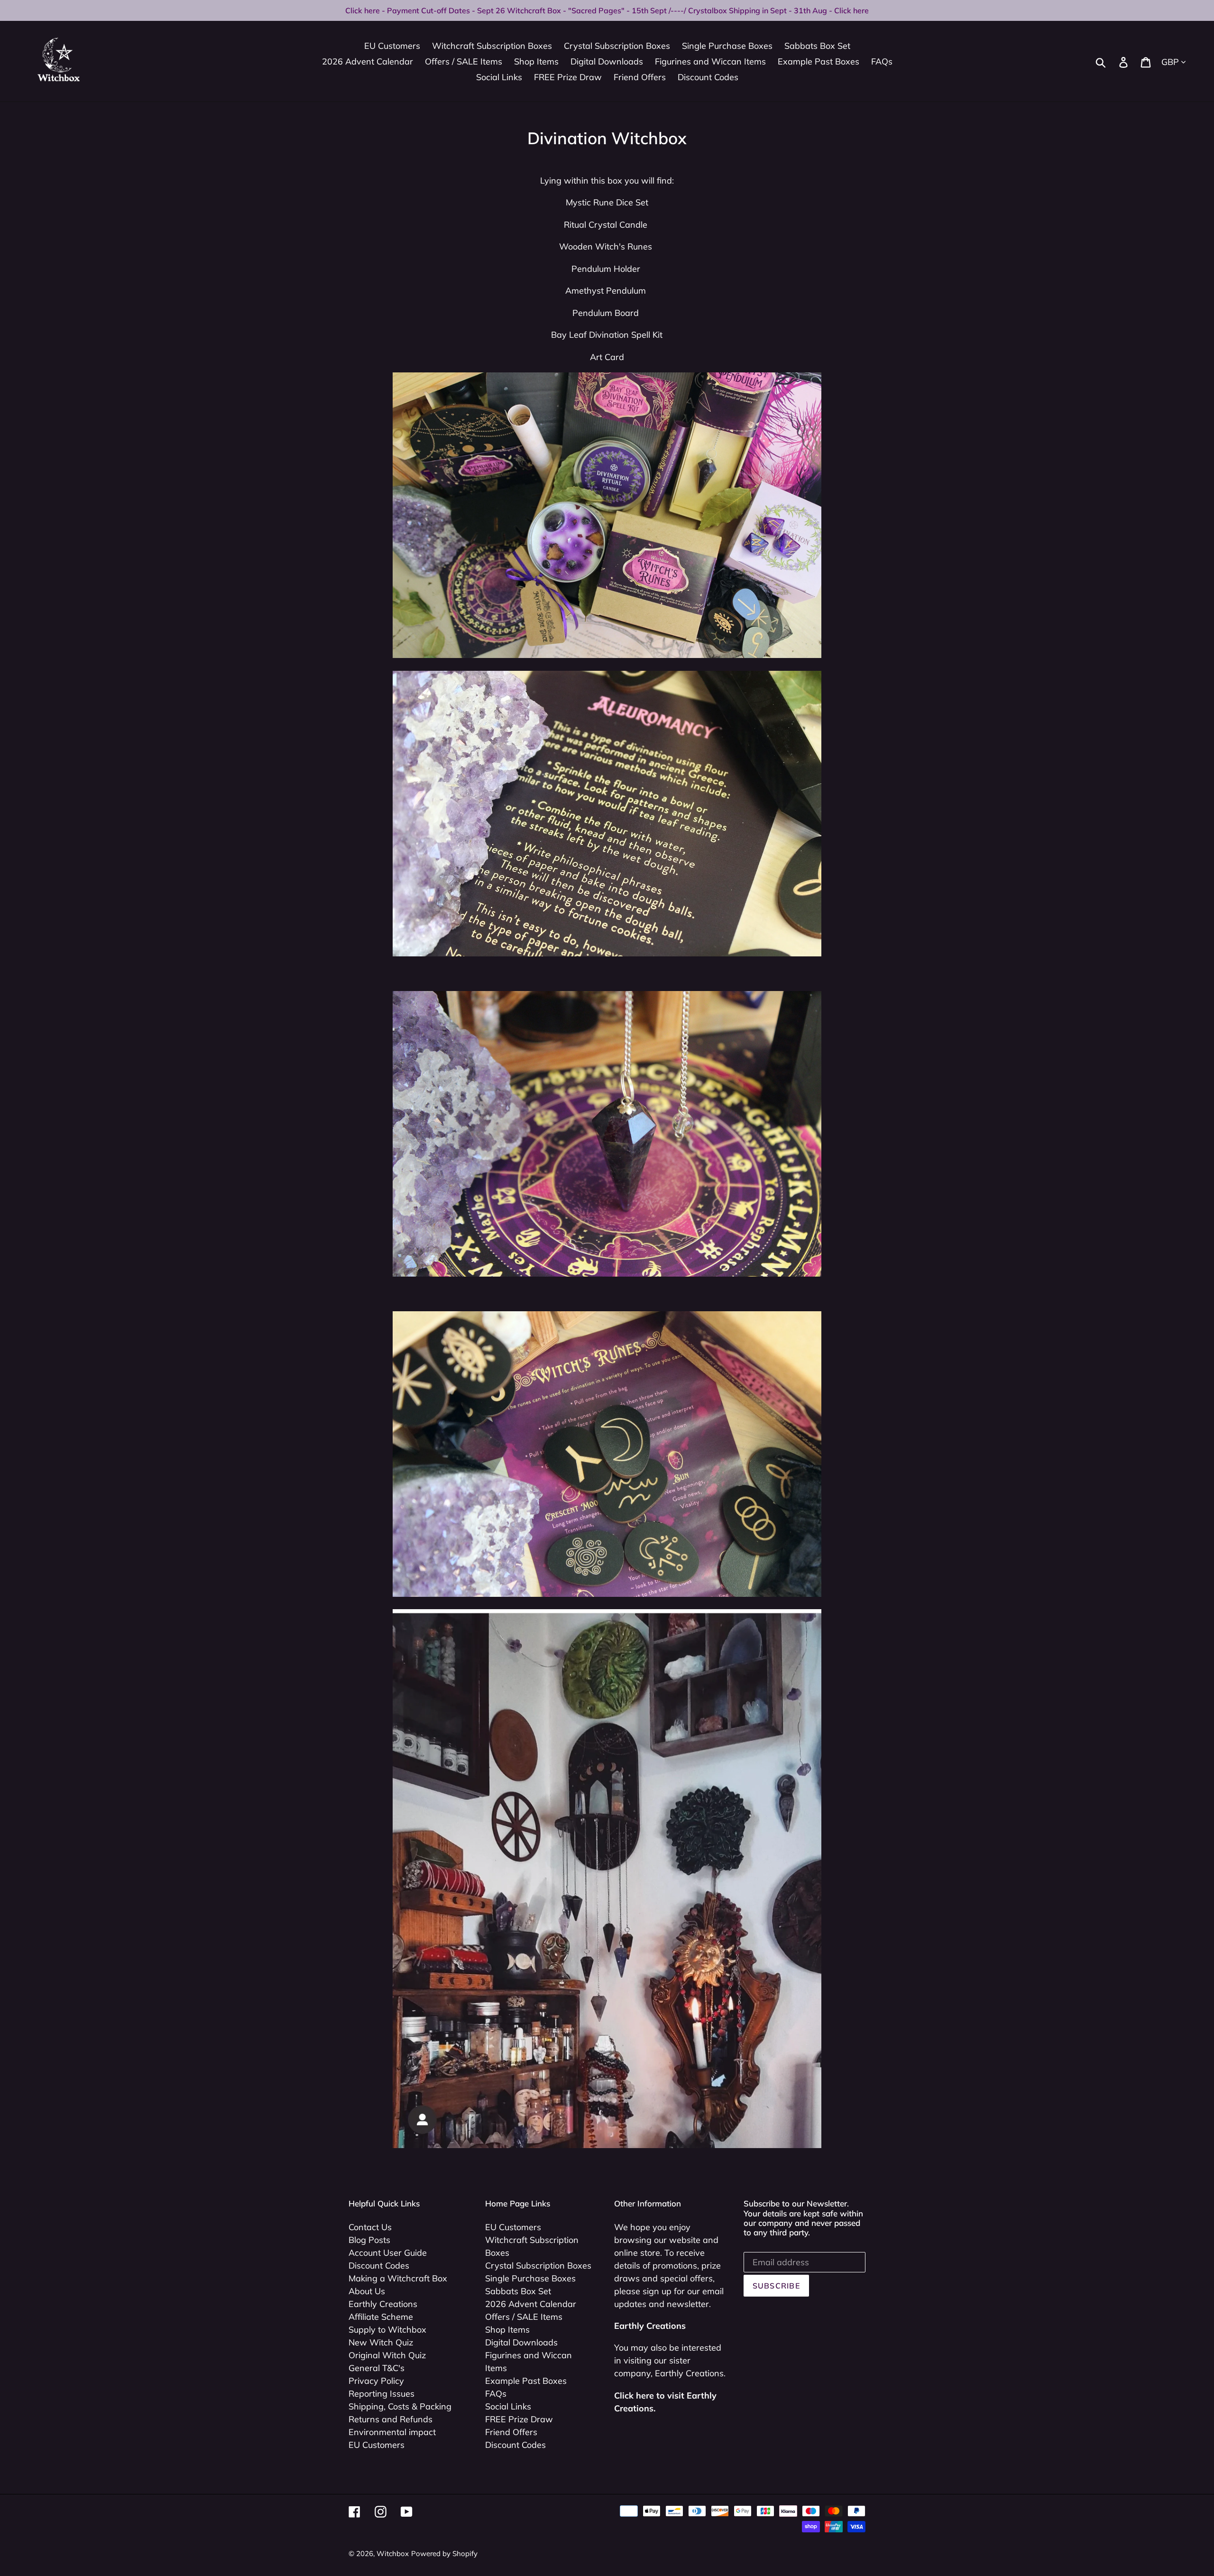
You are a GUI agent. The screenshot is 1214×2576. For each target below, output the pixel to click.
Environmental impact (392, 2432)
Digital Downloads (521, 2342)
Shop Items (507, 2330)
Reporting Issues (382, 2394)
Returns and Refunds (391, 2419)
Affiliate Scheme (381, 2317)
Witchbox (393, 2553)
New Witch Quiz (381, 2342)
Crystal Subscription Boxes (538, 2266)
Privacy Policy (376, 2381)
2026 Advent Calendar (531, 2304)
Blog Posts (369, 2240)
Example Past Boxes (526, 2381)
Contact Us (370, 2227)
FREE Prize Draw (519, 2419)
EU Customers (377, 2445)
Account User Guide (388, 2253)
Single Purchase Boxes (530, 2278)
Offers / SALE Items (524, 2317)
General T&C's (377, 2368)
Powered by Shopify (444, 2553)
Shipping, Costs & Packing (400, 2406)
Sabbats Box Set (518, 2291)
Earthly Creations (383, 2304)
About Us (367, 2291)
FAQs (496, 2394)
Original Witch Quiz (387, 2355)
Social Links (508, 2406)
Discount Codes (379, 2266)
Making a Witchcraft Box (398, 2278)
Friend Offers (511, 2432)
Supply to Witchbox (387, 2330)
